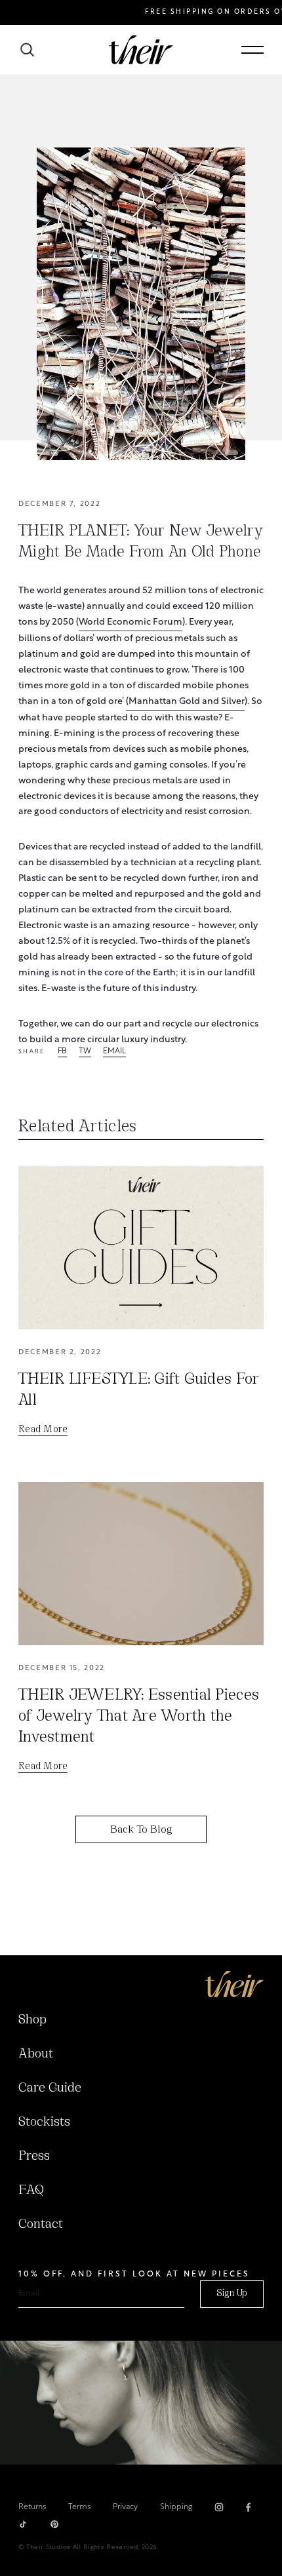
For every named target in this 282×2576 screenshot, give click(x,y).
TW (85, 1052)
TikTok (23, 2524)
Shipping (176, 2507)
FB (62, 1052)
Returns (32, 2507)
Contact (41, 2225)
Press (34, 2156)
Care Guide (50, 2088)
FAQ (31, 2191)
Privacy (125, 2507)
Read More (43, 1430)
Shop (32, 2020)
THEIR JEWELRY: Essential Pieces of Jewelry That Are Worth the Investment (139, 1717)
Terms (79, 2507)
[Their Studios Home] (141, 50)
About (36, 2054)
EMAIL (114, 1052)
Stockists (44, 2122)
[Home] (234, 1984)
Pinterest (54, 2524)
